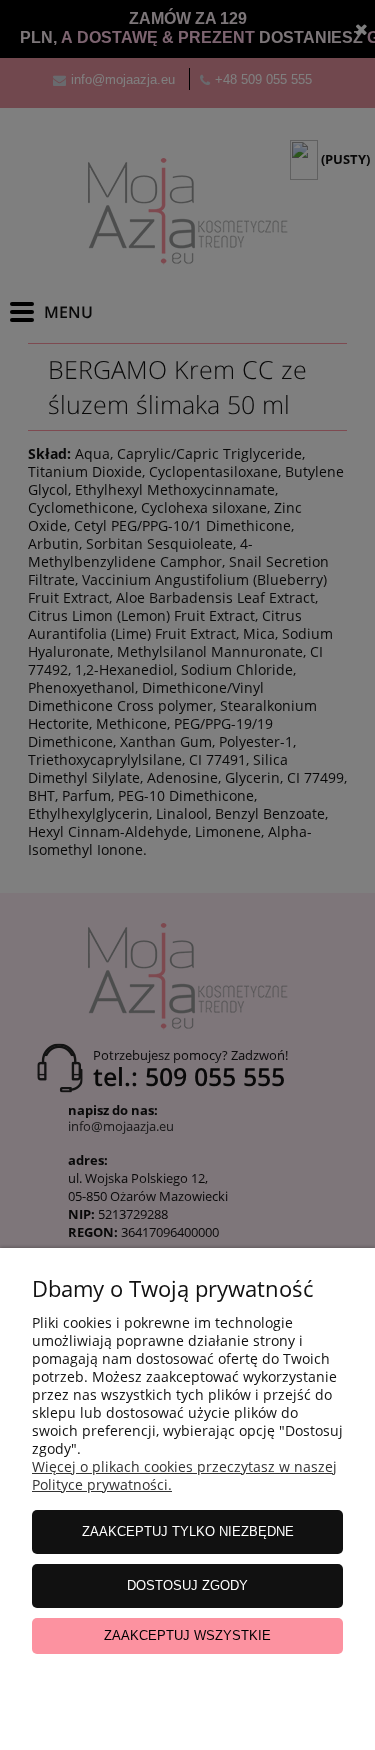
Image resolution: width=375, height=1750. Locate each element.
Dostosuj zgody (187, 1585)
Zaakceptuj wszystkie (187, 1635)
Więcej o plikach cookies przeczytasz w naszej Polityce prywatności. (184, 1475)
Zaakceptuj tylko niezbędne (188, 1531)
